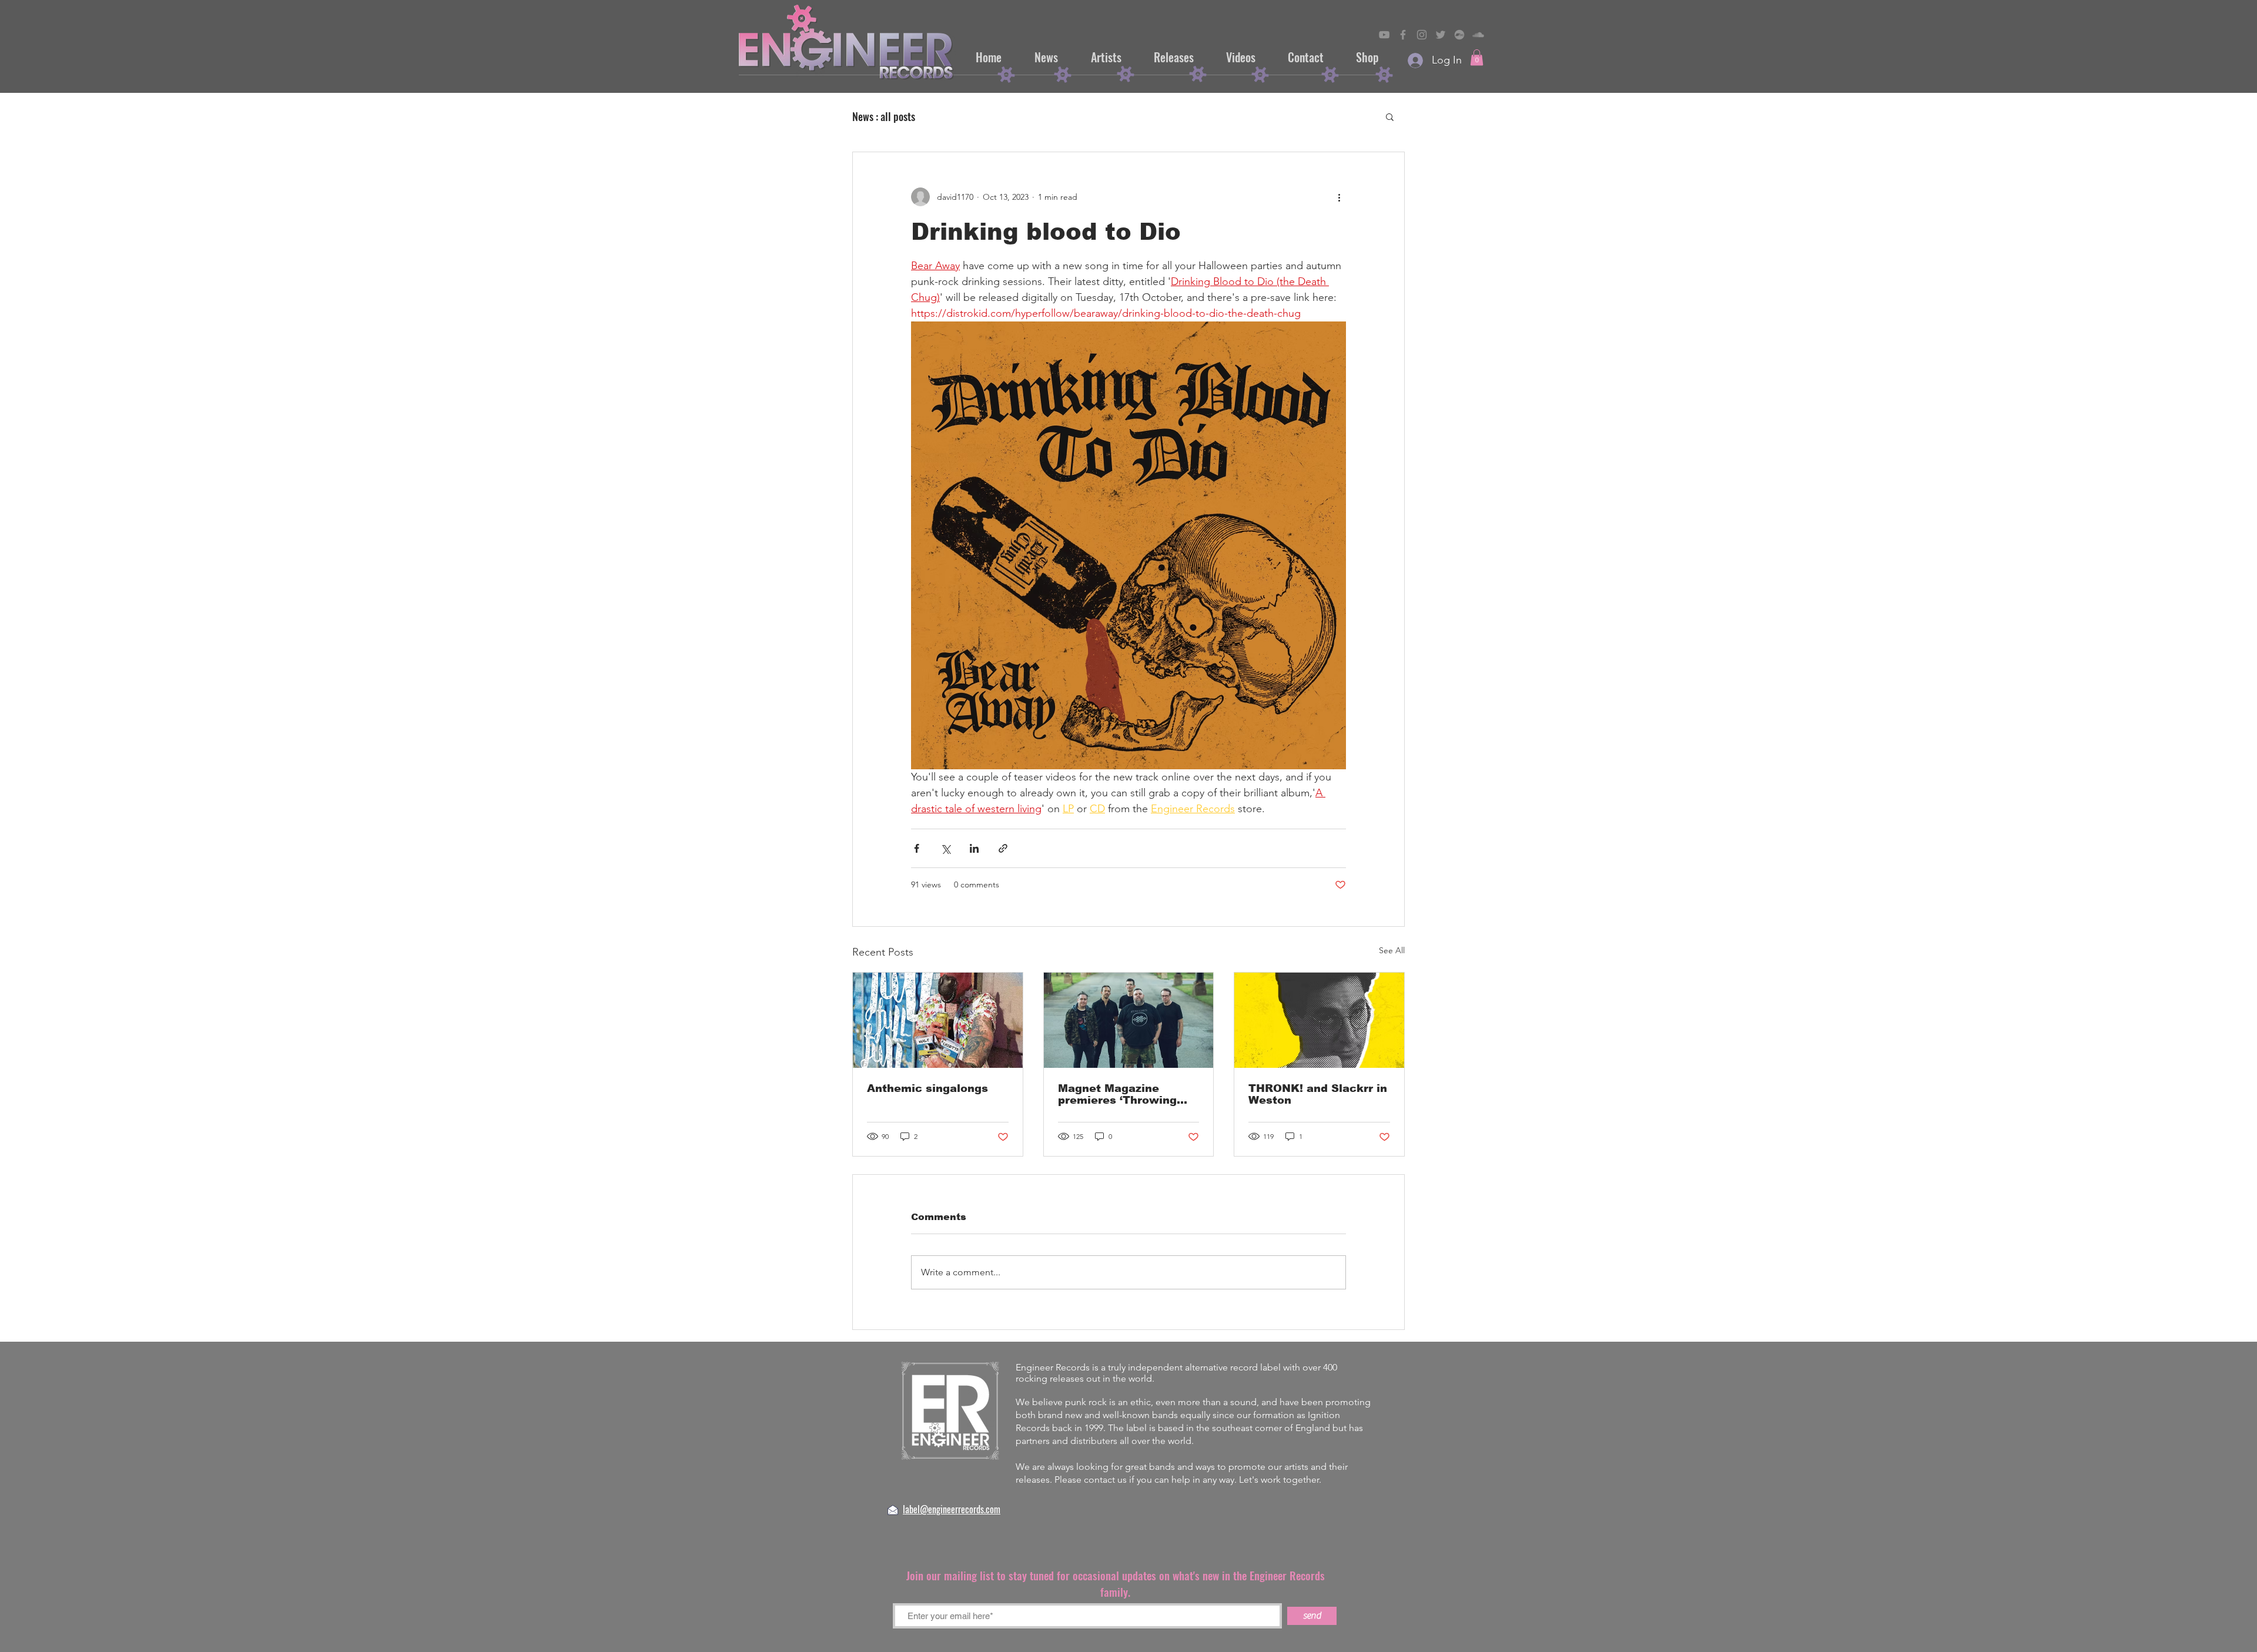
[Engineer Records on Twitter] (1441, 35)
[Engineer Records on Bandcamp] (1459, 35)
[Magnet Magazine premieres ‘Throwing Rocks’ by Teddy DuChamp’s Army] (1129, 1020)
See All (1392, 950)
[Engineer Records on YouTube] (1384, 35)
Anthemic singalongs (927, 1088)
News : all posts (884, 116)
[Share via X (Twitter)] (945, 848)
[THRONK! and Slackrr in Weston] (1319, 1020)
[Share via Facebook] (917, 848)
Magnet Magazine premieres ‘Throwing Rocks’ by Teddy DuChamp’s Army (1117, 1094)
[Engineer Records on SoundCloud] (1478, 35)
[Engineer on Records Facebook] (1403, 35)
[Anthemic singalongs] (938, 1020)
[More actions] (1339, 197)
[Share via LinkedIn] (974, 848)
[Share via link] (1003, 848)
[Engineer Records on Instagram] (1422, 35)
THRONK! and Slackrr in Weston (1318, 1094)
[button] (1477, 57)
